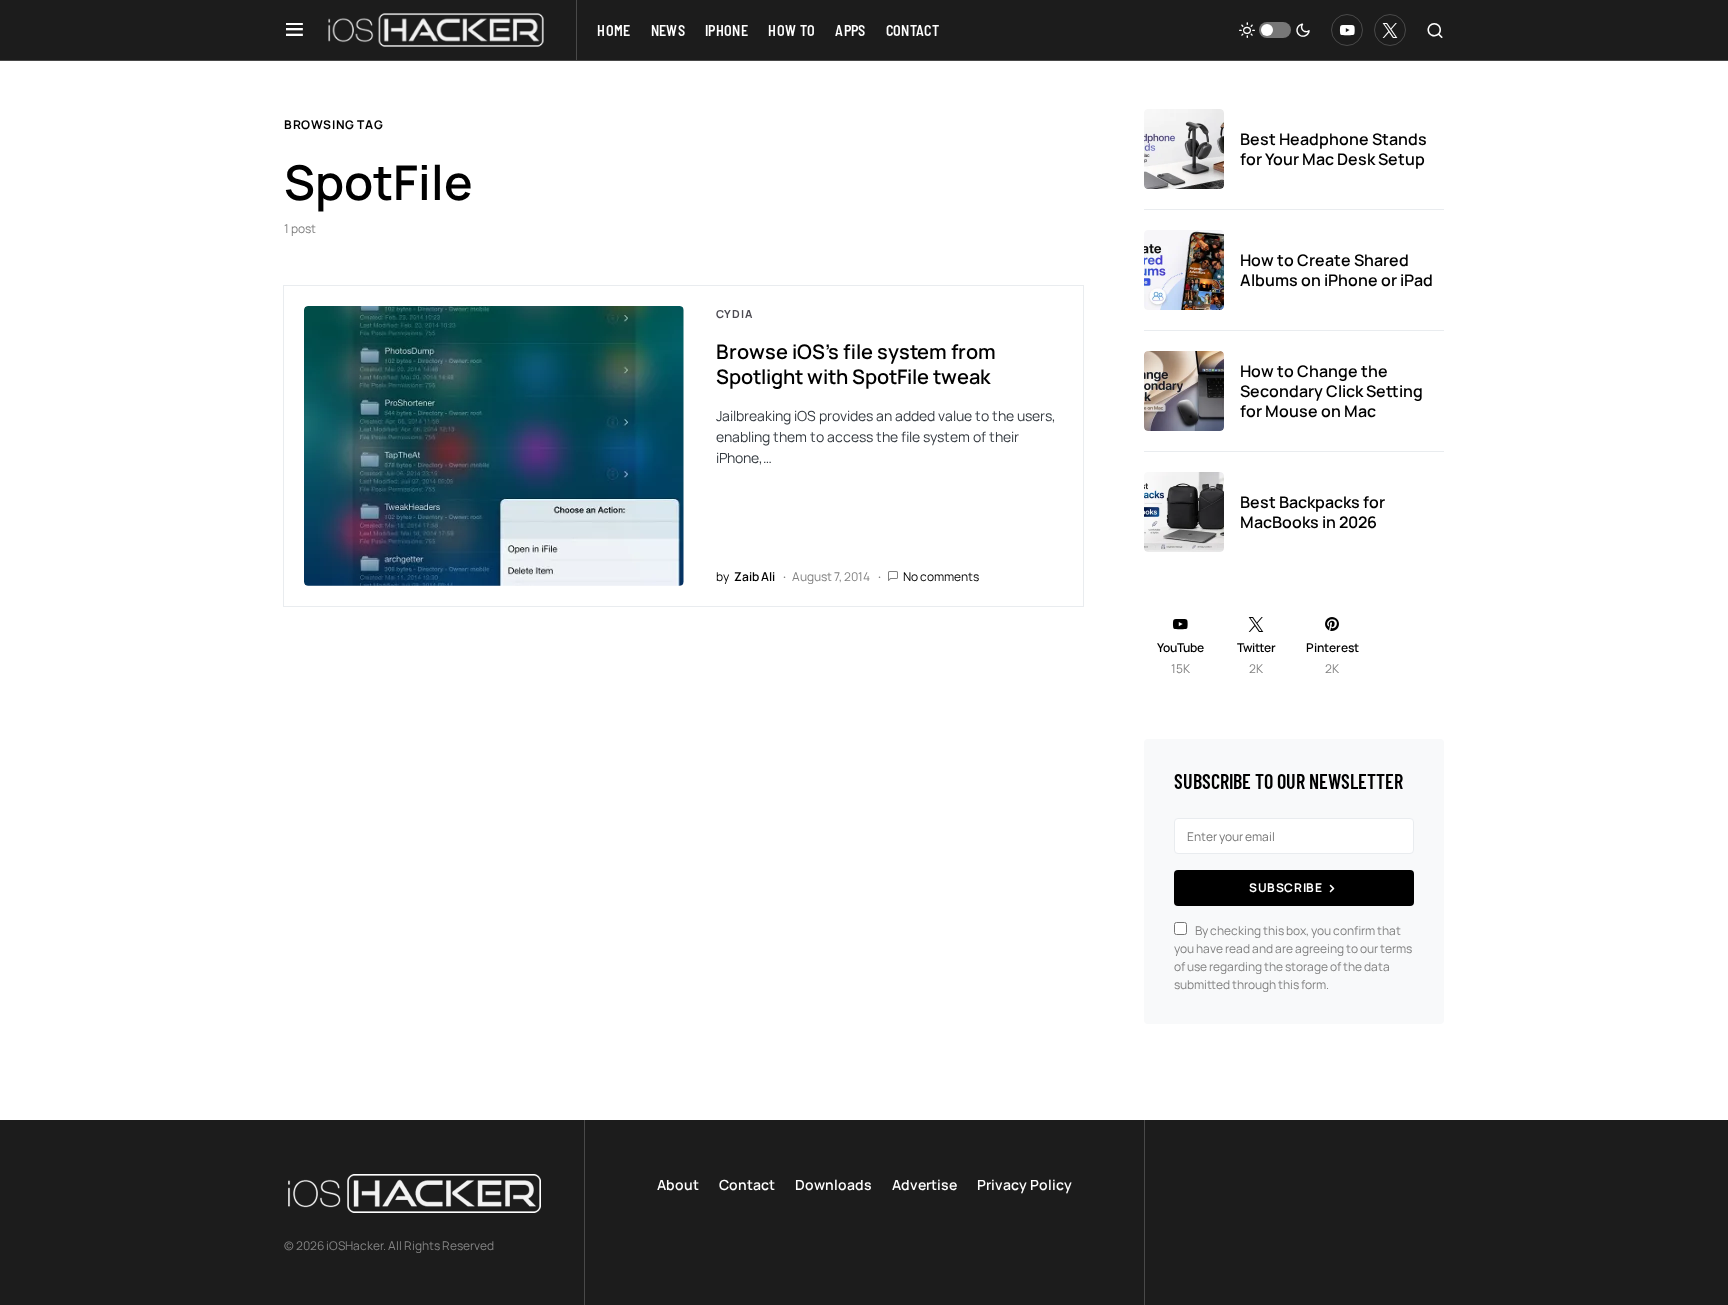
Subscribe (1285, 887)
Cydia (734, 313)
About (678, 1184)
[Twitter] (1390, 30)
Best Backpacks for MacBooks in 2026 (1312, 512)
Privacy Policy (1024, 1184)
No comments (941, 576)
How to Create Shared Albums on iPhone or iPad (1336, 270)
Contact (747, 1184)
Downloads (833, 1184)
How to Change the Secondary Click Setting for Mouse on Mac (1331, 391)
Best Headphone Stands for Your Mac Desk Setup (1333, 149)
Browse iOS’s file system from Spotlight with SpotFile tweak (856, 364)
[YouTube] (1347, 30)
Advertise (924, 1184)
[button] (294, 30)
